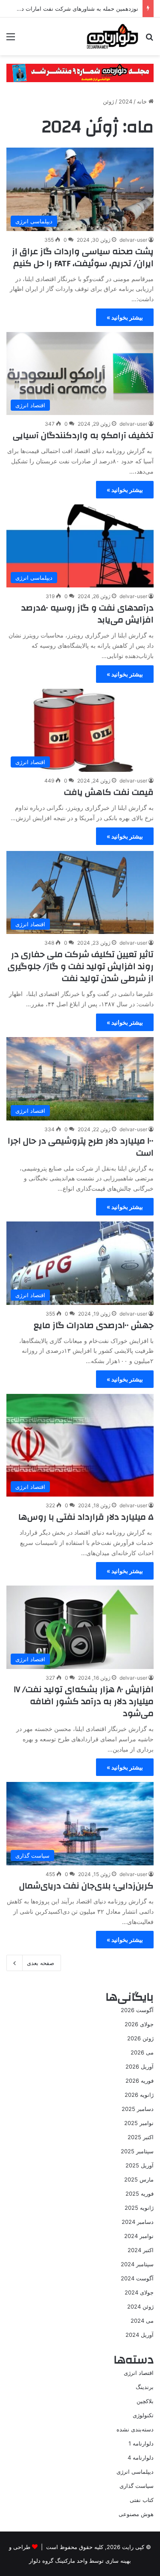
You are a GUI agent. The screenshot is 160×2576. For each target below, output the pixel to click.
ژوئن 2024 (140, 2306)
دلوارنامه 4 (141, 2457)
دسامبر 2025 (138, 2109)
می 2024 (142, 2321)
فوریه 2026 (140, 2081)
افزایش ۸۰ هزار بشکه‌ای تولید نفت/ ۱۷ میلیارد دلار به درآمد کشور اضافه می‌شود (84, 1701)
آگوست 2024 (137, 2278)
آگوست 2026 (137, 2010)
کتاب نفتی (142, 2500)
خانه (143, 101)
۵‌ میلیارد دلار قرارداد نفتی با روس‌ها (86, 1517)
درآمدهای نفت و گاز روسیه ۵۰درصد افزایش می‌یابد (87, 614)
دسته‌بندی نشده (135, 2429)
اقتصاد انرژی (139, 2373)
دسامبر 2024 (138, 2222)
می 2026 (142, 2052)
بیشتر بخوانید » (125, 317)
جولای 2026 (139, 2024)
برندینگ (145, 2387)
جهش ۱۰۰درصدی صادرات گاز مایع (94, 1325)
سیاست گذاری (137, 2486)
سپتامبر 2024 (137, 2264)
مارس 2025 (139, 2179)
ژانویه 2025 (139, 2208)
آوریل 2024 (140, 2335)
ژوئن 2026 (140, 2038)
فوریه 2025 (140, 2194)
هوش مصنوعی (136, 2514)
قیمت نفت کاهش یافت (109, 792)
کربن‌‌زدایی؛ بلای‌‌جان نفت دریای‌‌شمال (86, 1886)
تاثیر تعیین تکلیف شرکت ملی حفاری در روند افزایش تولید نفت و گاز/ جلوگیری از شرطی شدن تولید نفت (81, 966)
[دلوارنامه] (112, 36)
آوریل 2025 (140, 2165)
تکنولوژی (143, 2415)
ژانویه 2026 (139, 2095)
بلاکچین (145, 2401)
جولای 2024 (139, 2292)
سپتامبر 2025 (137, 2151)
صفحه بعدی (41, 1963)
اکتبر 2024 (141, 2250)
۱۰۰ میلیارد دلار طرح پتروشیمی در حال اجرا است (81, 1147)
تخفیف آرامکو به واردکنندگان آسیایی (83, 435)
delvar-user (133, 240)
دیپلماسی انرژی (135, 2472)
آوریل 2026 (140, 2066)
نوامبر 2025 (139, 2123)
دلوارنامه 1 (141, 2443)
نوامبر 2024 (139, 2236)
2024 (125, 101)
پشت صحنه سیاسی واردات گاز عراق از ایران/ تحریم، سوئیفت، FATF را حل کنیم (83, 257)
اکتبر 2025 (141, 2137)
